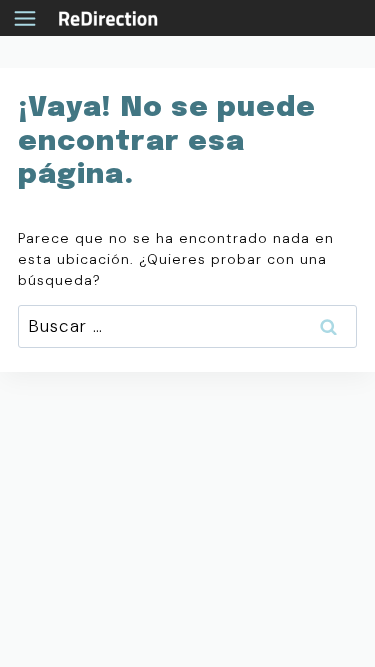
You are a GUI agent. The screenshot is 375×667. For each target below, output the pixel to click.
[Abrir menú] (29, 18)
